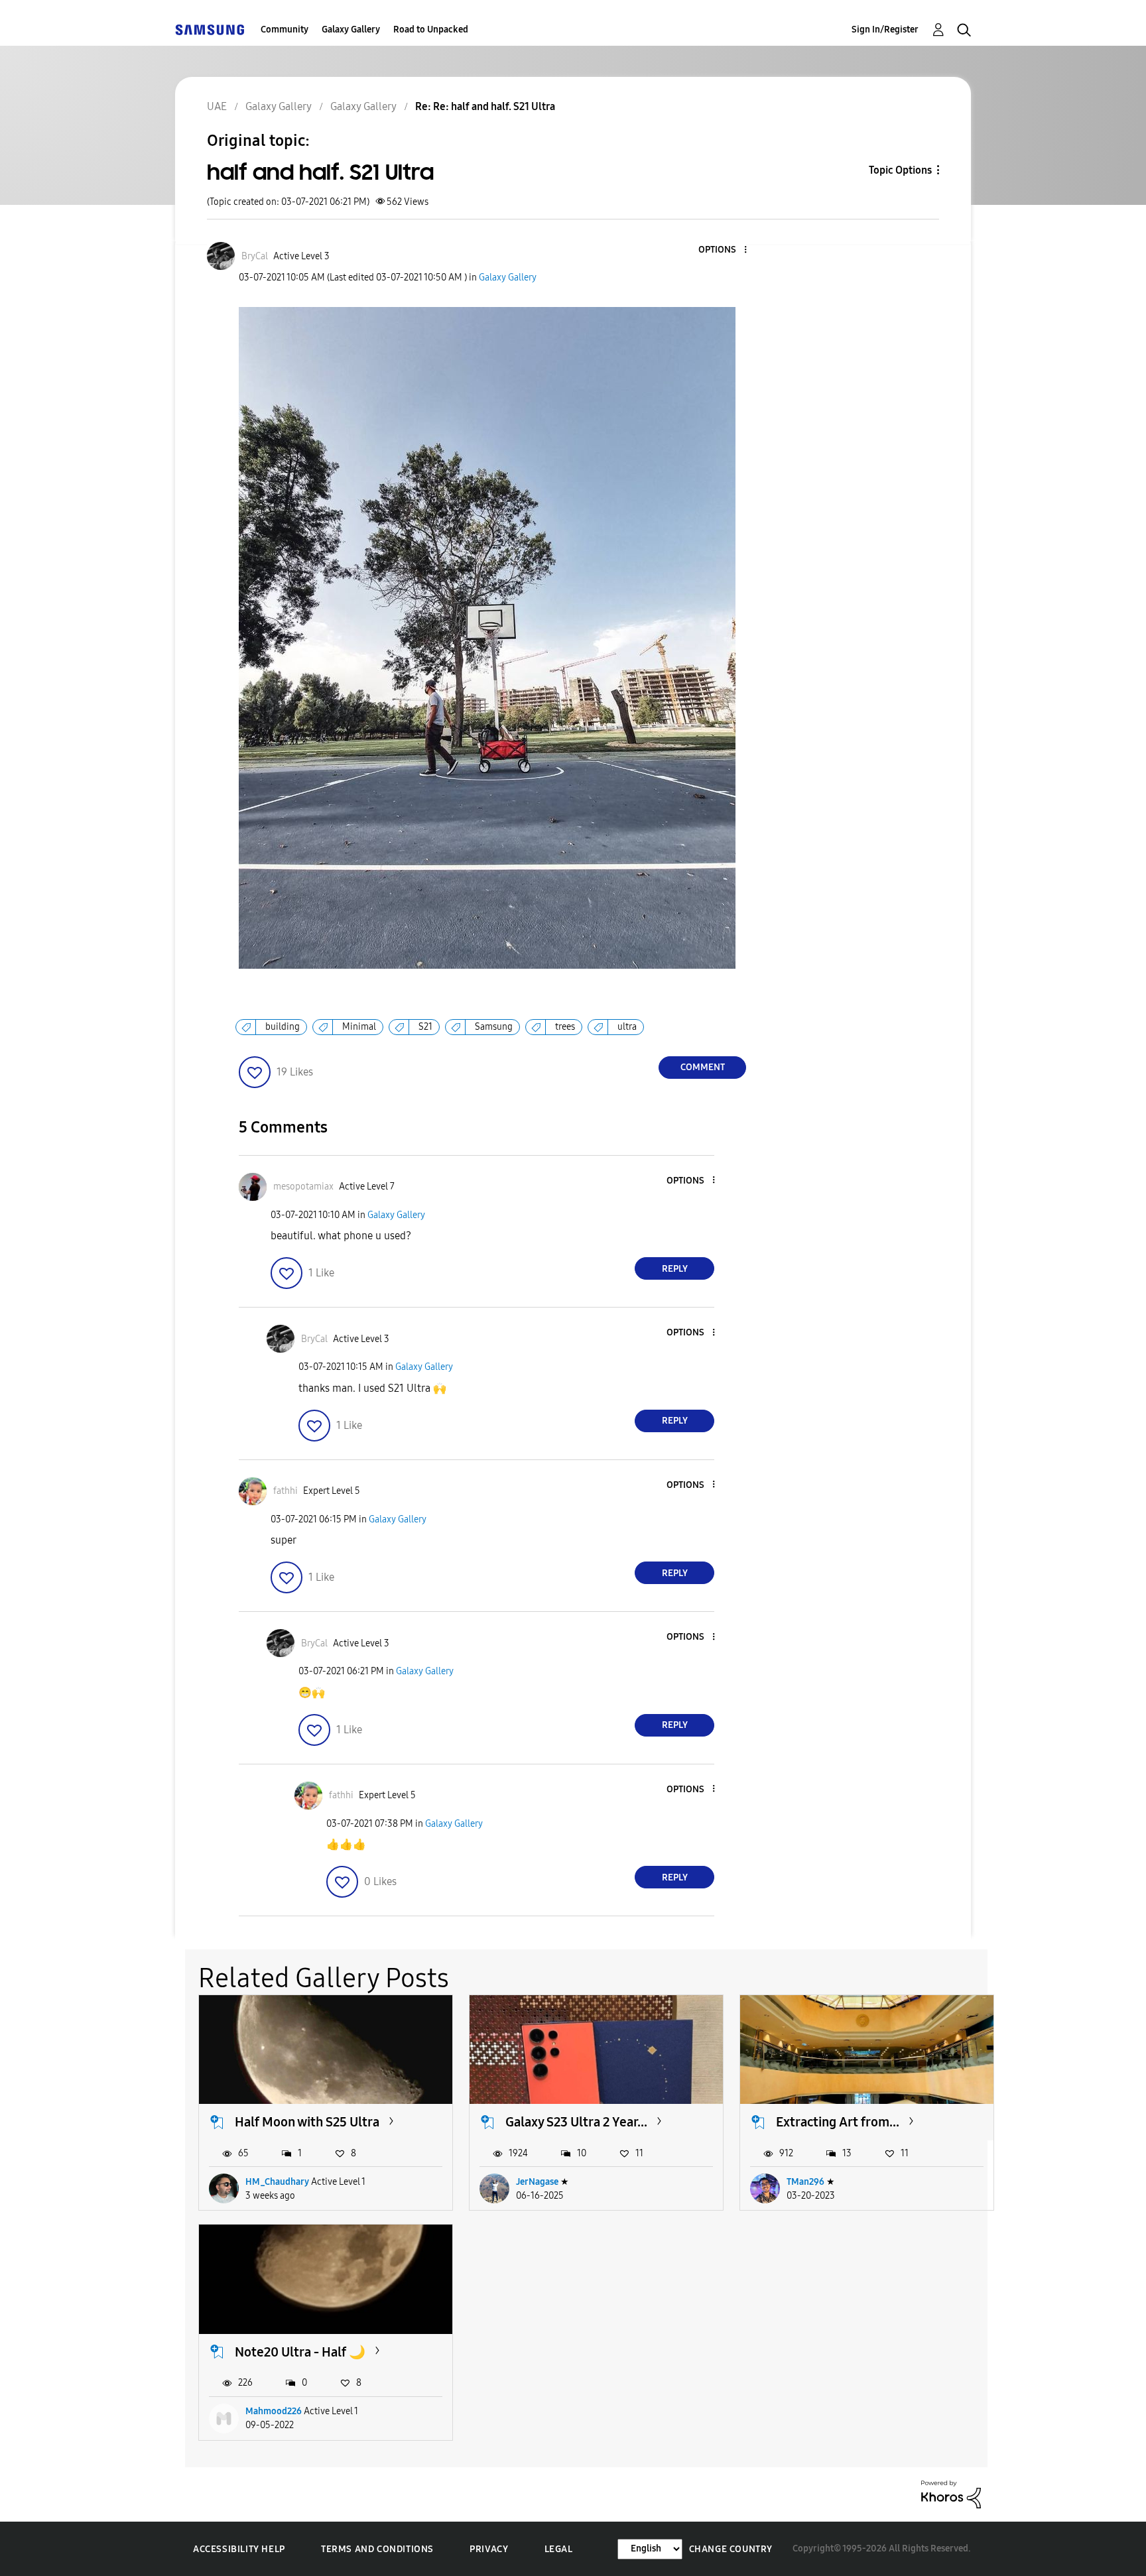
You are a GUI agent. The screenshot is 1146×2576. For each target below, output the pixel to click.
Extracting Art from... (838, 2122)
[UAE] (210, 30)
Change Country (731, 2549)
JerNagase (537, 2182)
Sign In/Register (885, 30)
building (283, 1027)
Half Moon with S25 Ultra (307, 2122)
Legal (559, 2549)
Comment (703, 1067)
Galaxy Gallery (351, 30)
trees (565, 1027)
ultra (627, 1027)
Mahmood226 (274, 2411)
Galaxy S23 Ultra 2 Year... (576, 2122)
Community (285, 30)
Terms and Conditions (377, 2549)
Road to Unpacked (431, 30)
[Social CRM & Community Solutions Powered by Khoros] (951, 2493)
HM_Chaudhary (277, 2182)
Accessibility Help (239, 2549)
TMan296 (805, 2182)
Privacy (489, 2549)
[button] (724, 250)
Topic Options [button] (900, 170)
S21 (425, 1027)
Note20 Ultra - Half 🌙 (300, 2352)
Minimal (359, 1027)
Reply (675, 1269)
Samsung (494, 1027)
